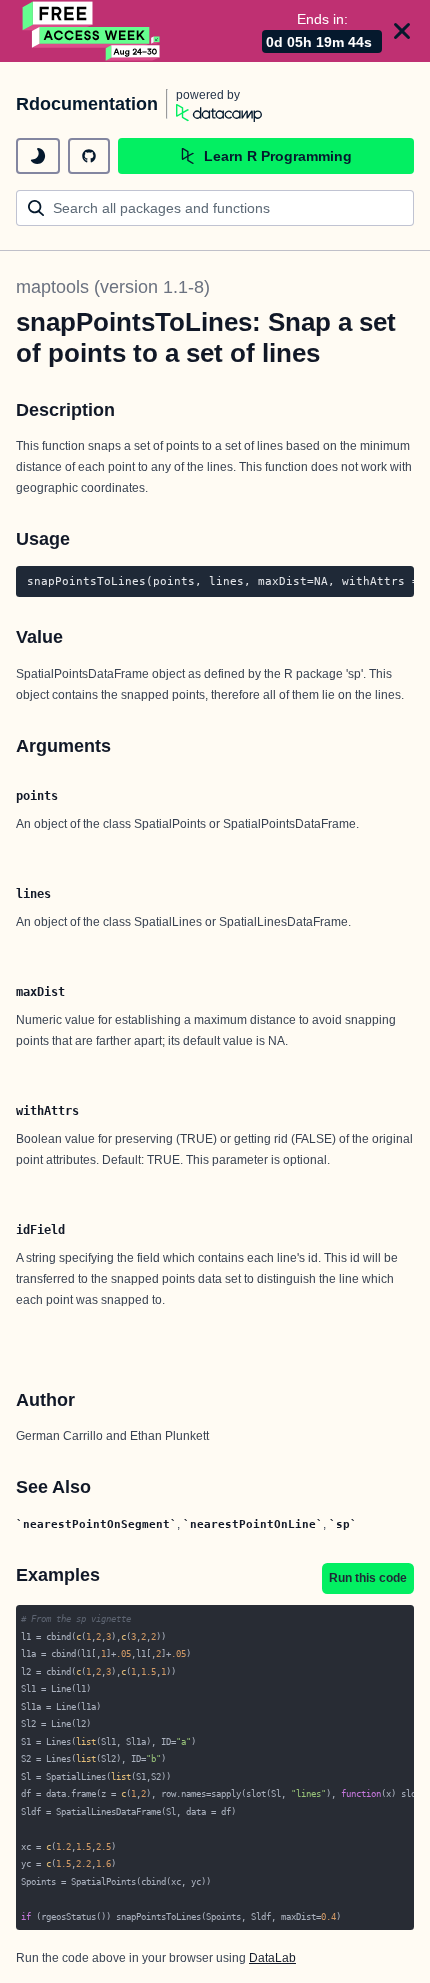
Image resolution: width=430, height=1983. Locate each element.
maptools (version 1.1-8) (113, 287)
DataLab (272, 1958)
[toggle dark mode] (38, 156)
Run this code (368, 1578)
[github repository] (89, 156)
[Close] (402, 31)
